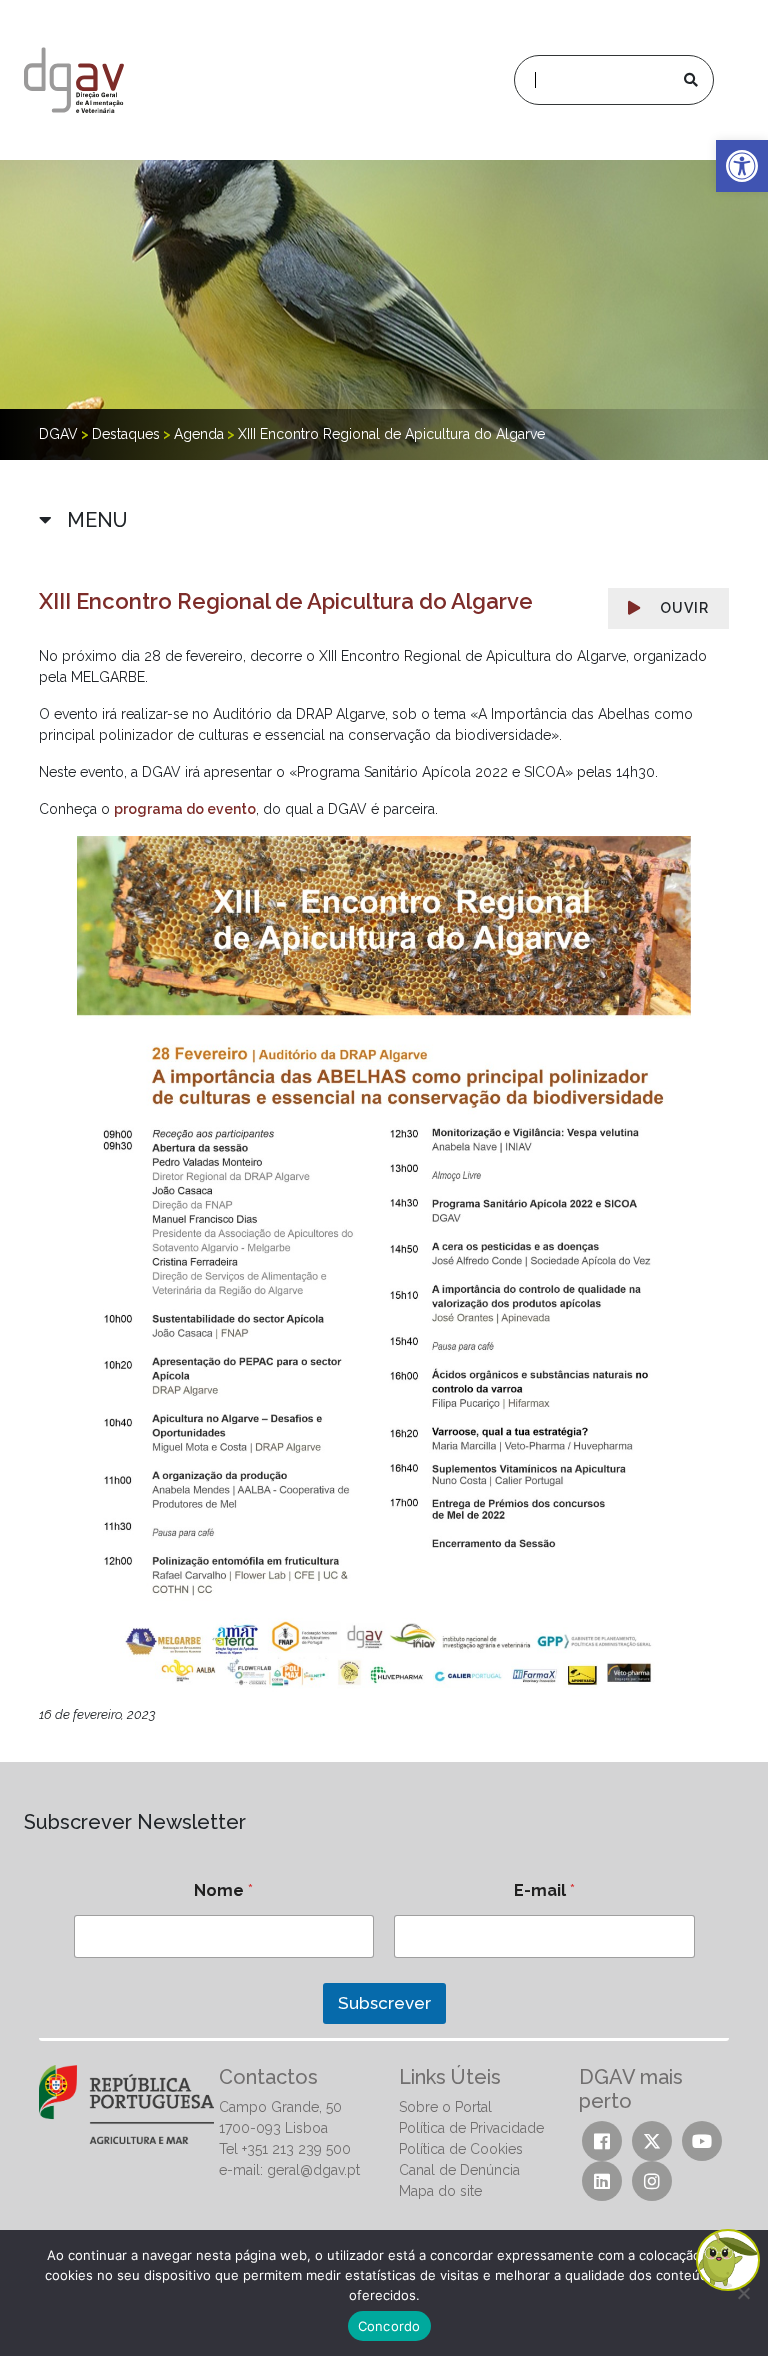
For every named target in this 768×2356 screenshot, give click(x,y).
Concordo (389, 2326)
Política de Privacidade (471, 2128)
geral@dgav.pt (313, 2170)
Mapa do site (440, 2191)
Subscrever (384, 2003)
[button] (742, 166)
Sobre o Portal (445, 2107)
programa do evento (185, 809)
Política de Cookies (461, 2149)
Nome (223, 1890)
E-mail (544, 1890)
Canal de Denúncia (459, 2170)
